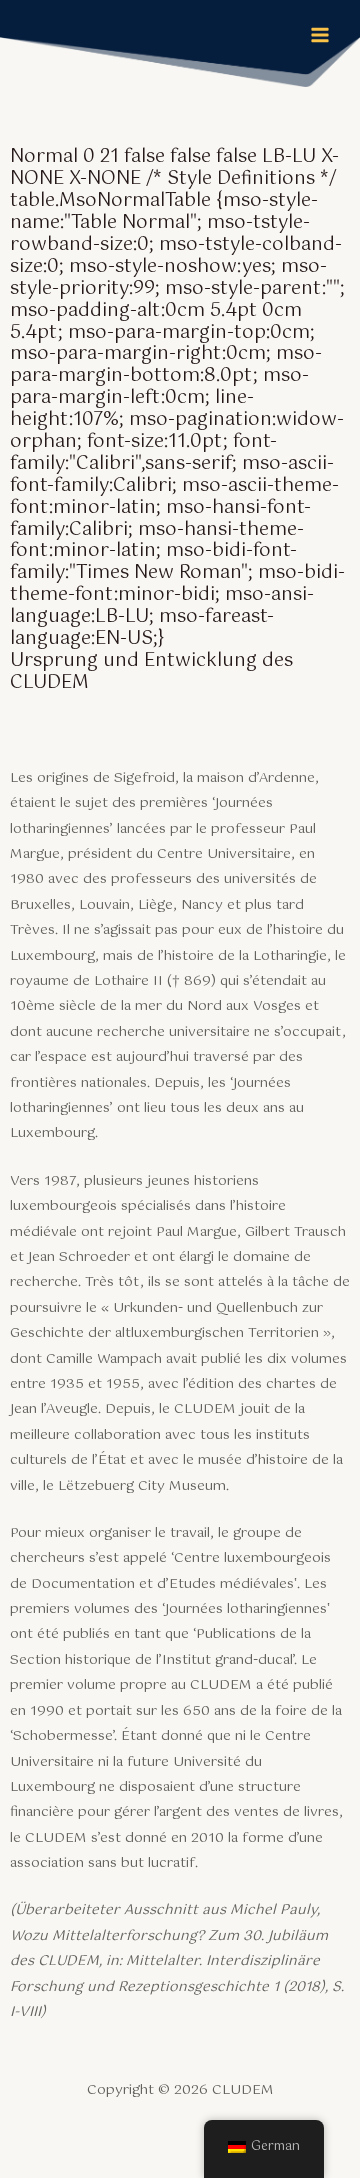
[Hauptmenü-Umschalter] (320, 35)
